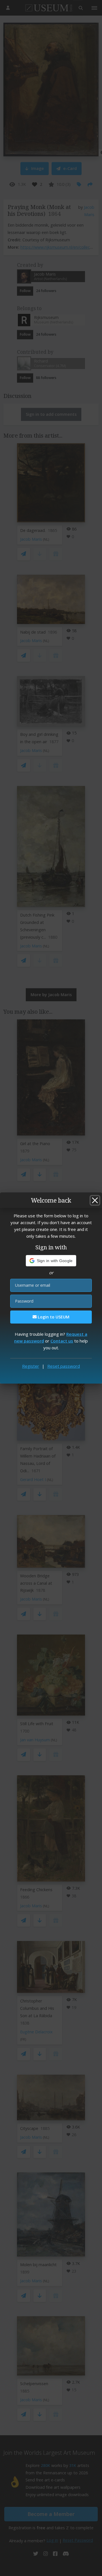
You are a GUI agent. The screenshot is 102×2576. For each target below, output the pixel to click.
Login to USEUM (53, 1317)
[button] (51, 1261)
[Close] (95, 1200)
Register (31, 1366)
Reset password (64, 1366)
